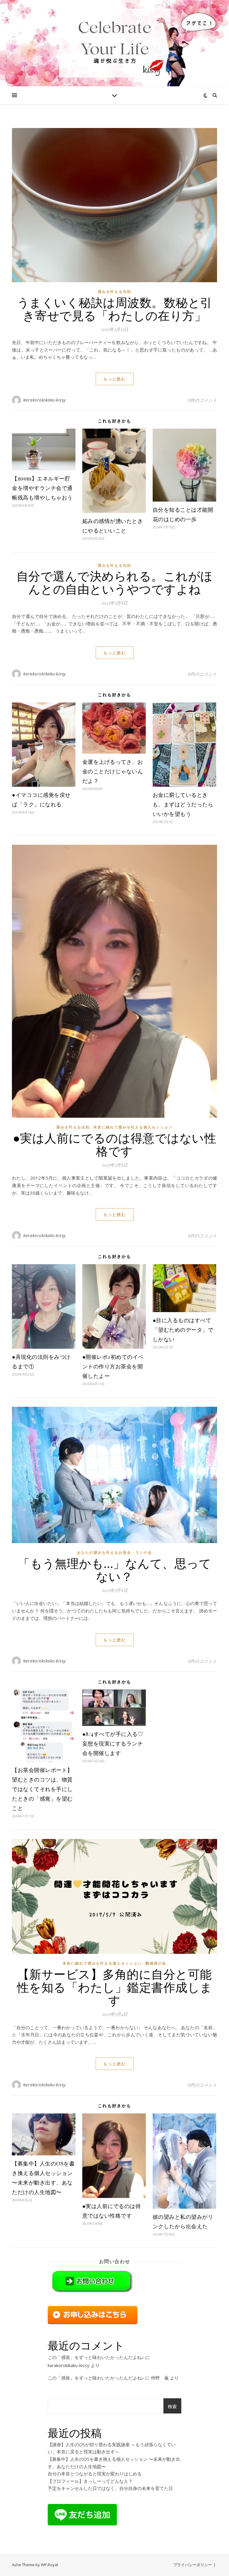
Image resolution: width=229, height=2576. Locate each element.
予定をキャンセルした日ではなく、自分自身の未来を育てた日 (110, 2488)
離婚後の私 (156, 1963)
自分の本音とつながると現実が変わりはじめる (95, 2474)
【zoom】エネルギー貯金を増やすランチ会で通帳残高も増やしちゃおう (42, 488)
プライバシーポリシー (193, 2565)
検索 (172, 2406)
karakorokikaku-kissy (44, 400)
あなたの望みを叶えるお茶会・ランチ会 (114, 1552)
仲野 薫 (160, 2378)
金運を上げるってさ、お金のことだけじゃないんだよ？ (113, 771)
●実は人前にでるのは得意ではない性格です (115, 1144)
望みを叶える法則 (114, 292)
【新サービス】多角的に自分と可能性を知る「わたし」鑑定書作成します (115, 1987)
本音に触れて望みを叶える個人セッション (133, 1127)
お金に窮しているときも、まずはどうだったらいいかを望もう (183, 804)
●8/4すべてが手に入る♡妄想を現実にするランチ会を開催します (113, 1743)
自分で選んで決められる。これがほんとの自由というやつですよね (115, 582)
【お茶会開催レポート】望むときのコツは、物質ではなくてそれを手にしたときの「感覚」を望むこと (42, 1789)
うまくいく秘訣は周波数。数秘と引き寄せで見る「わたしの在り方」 (115, 309)
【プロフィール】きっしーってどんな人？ (90, 2481)
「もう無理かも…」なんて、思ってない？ (114, 1569)
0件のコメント (202, 400)
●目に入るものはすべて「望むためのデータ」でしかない (183, 1330)
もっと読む (115, 379)
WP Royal (49, 2565)
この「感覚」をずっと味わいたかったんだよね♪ (96, 2357)
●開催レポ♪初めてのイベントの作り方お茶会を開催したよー (113, 1366)
